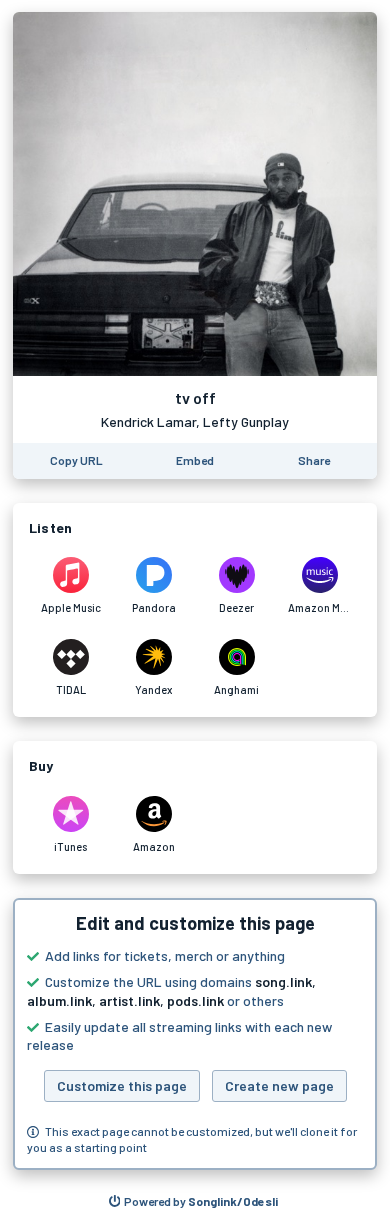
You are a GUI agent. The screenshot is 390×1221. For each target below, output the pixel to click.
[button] (195, 1034)
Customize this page (122, 1085)
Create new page (279, 1085)
